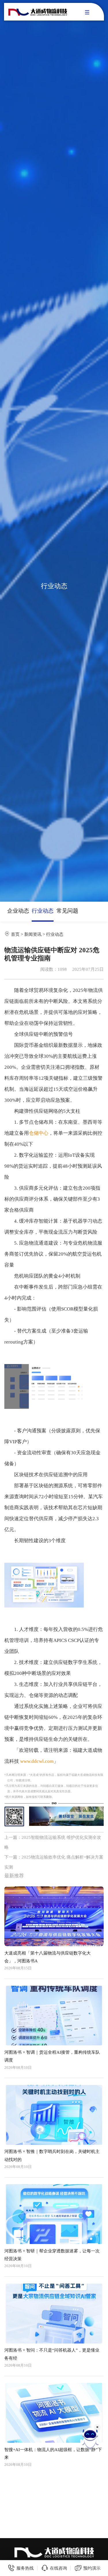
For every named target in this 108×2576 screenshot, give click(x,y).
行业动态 (43, 911)
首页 (15, 934)
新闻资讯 (33, 934)
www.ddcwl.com (37, 1761)
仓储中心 (39, 1133)
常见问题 (67, 911)
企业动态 (18, 911)
